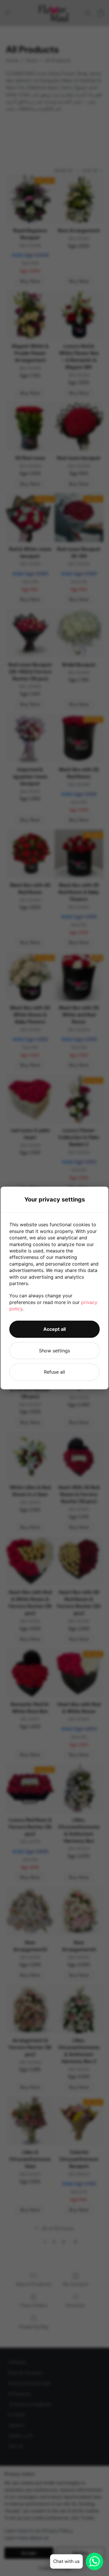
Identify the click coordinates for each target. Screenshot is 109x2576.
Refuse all (54, 1372)
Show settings (54, 1351)
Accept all (54, 1329)
